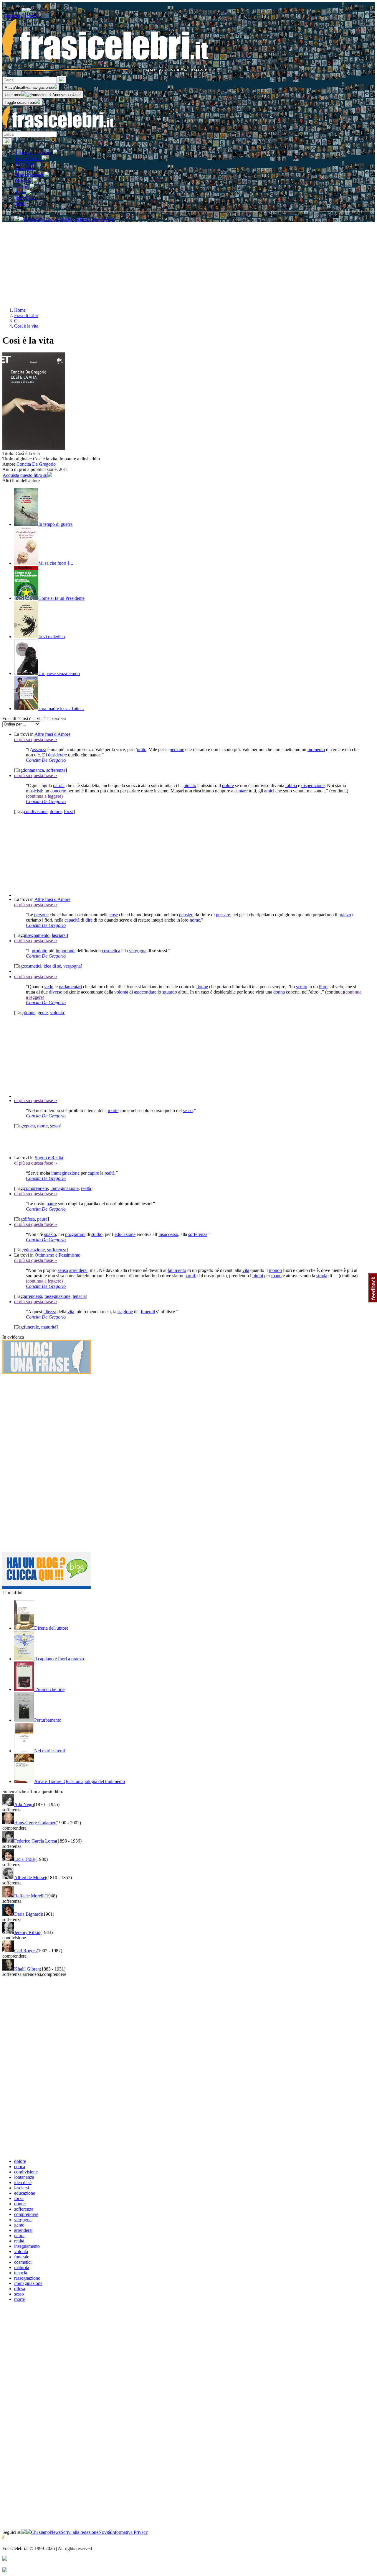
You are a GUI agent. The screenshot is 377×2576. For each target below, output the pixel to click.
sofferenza (56, 770)
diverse (56, 992)
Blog (20, 203)
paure (52, 1204)
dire (89, 920)
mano (276, 1276)
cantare (241, 791)
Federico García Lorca (35, 1841)
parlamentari (70, 987)
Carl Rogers (25, 1951)
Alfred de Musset (30, 1878)
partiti (190, 1276)
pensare (223, 915)
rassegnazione (57, 1296)
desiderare (57, 755)
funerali (148, 1312)
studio (97, 1234)
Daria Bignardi (28, 1914)
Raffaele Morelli (29, 1896)
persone (177, 750)
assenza (39, 750)
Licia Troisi (25, 1859)
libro (323, 987)
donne (202, 987)
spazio (50, 1234)
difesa (29, 1219)
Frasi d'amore (28, 159)
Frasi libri (24, 169)
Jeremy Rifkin (27, 1932)
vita (246, 1270)
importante (66, 951)
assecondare (145, 992)
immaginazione (65, 1173)
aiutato (190, 785)
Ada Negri (24, 1804)
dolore (228, 785)
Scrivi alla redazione (80, 2532)
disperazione (313, 785)
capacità (72, 920)
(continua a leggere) (44, 796)
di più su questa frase (36, 739)
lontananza (34, 770)
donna (279, 992)
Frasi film (24, 164)
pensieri (186, 915)
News (55, 2532)
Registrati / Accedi (19, 16)
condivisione (36, 811)
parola (59, 785)
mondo (275, 1270)
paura (42, 1219)
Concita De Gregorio (36, 464)
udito (142, 750)
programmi (75, 1234)
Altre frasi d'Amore (52, 734)
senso (63, 1270)
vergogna (138, 951)
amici (269, 791)
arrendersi (78, 1270)
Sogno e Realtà (49, 1158)
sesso (188, 1110)
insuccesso (168, 1234)
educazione (125, 1234)
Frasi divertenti (30, 175)
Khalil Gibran (27, 1969)
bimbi (258, 1276)
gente (43, 1013)
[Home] (58, 128)
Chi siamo (40, 2532)
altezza (50, 1312)
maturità (49, 1327)
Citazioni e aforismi (34, 153)
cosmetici (33, 966)
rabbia (291, 785)
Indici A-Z (25, 198)
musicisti (34, 791)
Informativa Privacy (129, 2532)
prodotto (40, 951)
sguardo (170, 992)
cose (114, 915)
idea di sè (52, 966)
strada (322, 1276)
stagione (125, 1312)
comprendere (36, 1188)
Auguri (23, 187)
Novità (105, 2532)
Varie (21, 193)
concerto (58, 791)
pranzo (345, 915)
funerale (31, 1327)
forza (69, 811)
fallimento (177, 1270)
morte (113, 1110)
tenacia (79, 1296)
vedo (49, 987)
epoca (29, 1126)
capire (93, 1173)
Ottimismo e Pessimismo (58, 1255)
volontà (121, 992)
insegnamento (37, 935)
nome (195, 920)
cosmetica (111, 951)
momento (316, 750)
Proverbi (24, 181)
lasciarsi (59, 935)
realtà (110, 1173)
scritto (302, 987)
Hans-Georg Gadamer (35, 1823)
